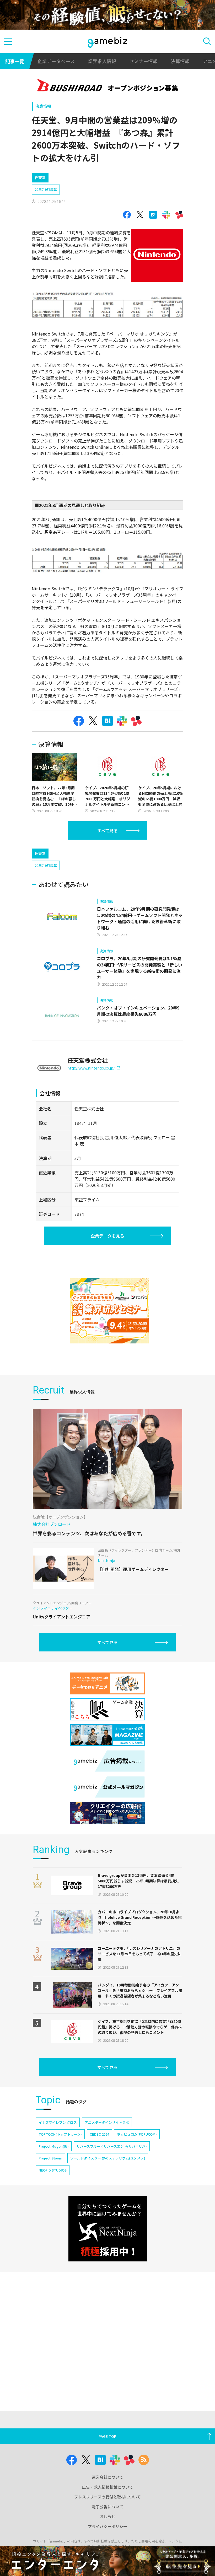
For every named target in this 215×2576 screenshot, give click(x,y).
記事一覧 (15, 61)
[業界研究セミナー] (109, 1311)
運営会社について (107, 2477)
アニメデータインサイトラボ (107, 2122)
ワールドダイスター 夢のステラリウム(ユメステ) (108, 2158)
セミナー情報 (143, 61)
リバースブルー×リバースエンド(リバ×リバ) (112, 2146)
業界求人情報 (102, 61)
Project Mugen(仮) (54, 2146)
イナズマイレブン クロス (58, 2122)
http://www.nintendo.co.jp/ (91, 1068)
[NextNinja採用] (108, 2229)
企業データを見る (107, 1236)
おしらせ (107, 2516)
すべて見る (107, 830)
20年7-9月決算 (46, 189)
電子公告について (107, 2507)
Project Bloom (50, 2158)
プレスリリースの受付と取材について (107, 2497)
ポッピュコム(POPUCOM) (137, 2134)
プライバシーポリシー (107, 2526)
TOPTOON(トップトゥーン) (60, 2134)
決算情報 (180, 61)
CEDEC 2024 (99, 2134)
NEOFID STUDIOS (53, 2170)
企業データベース (56, 61)
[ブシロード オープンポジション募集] (108, 86)
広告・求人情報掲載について (108, 2487)
